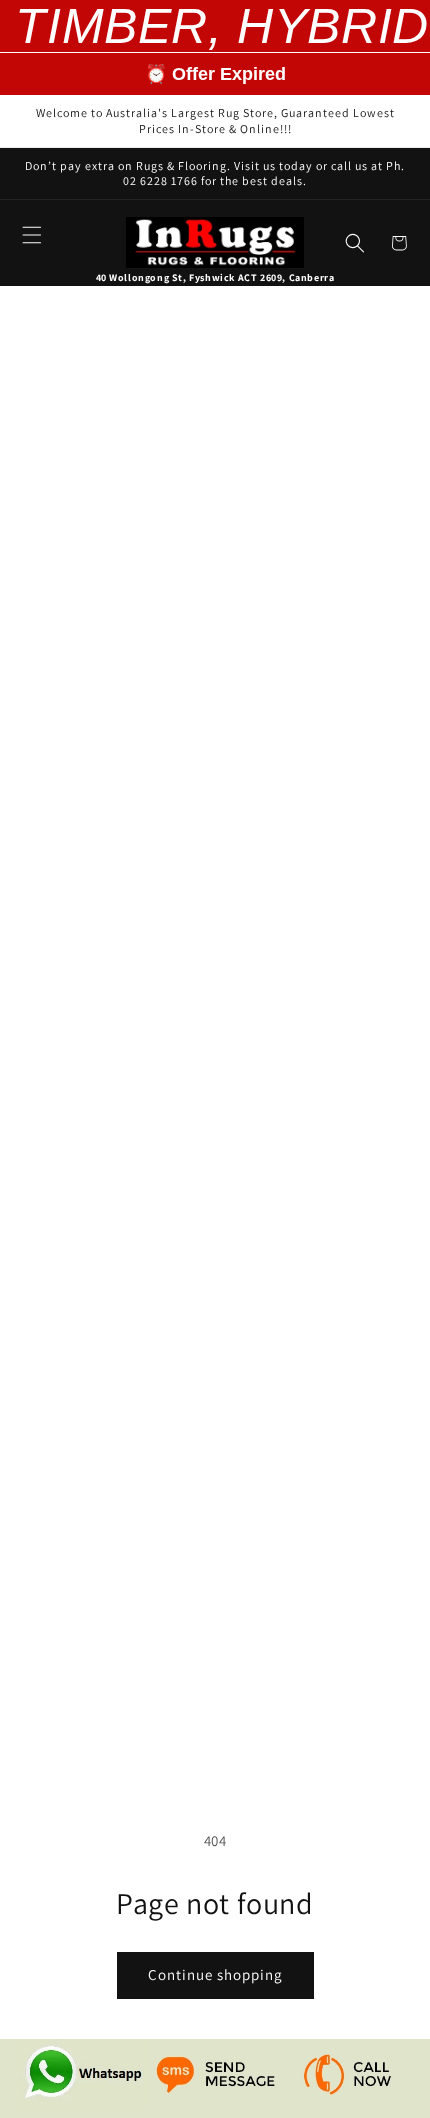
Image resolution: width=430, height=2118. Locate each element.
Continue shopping (215, 1974)
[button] (32, 235)
